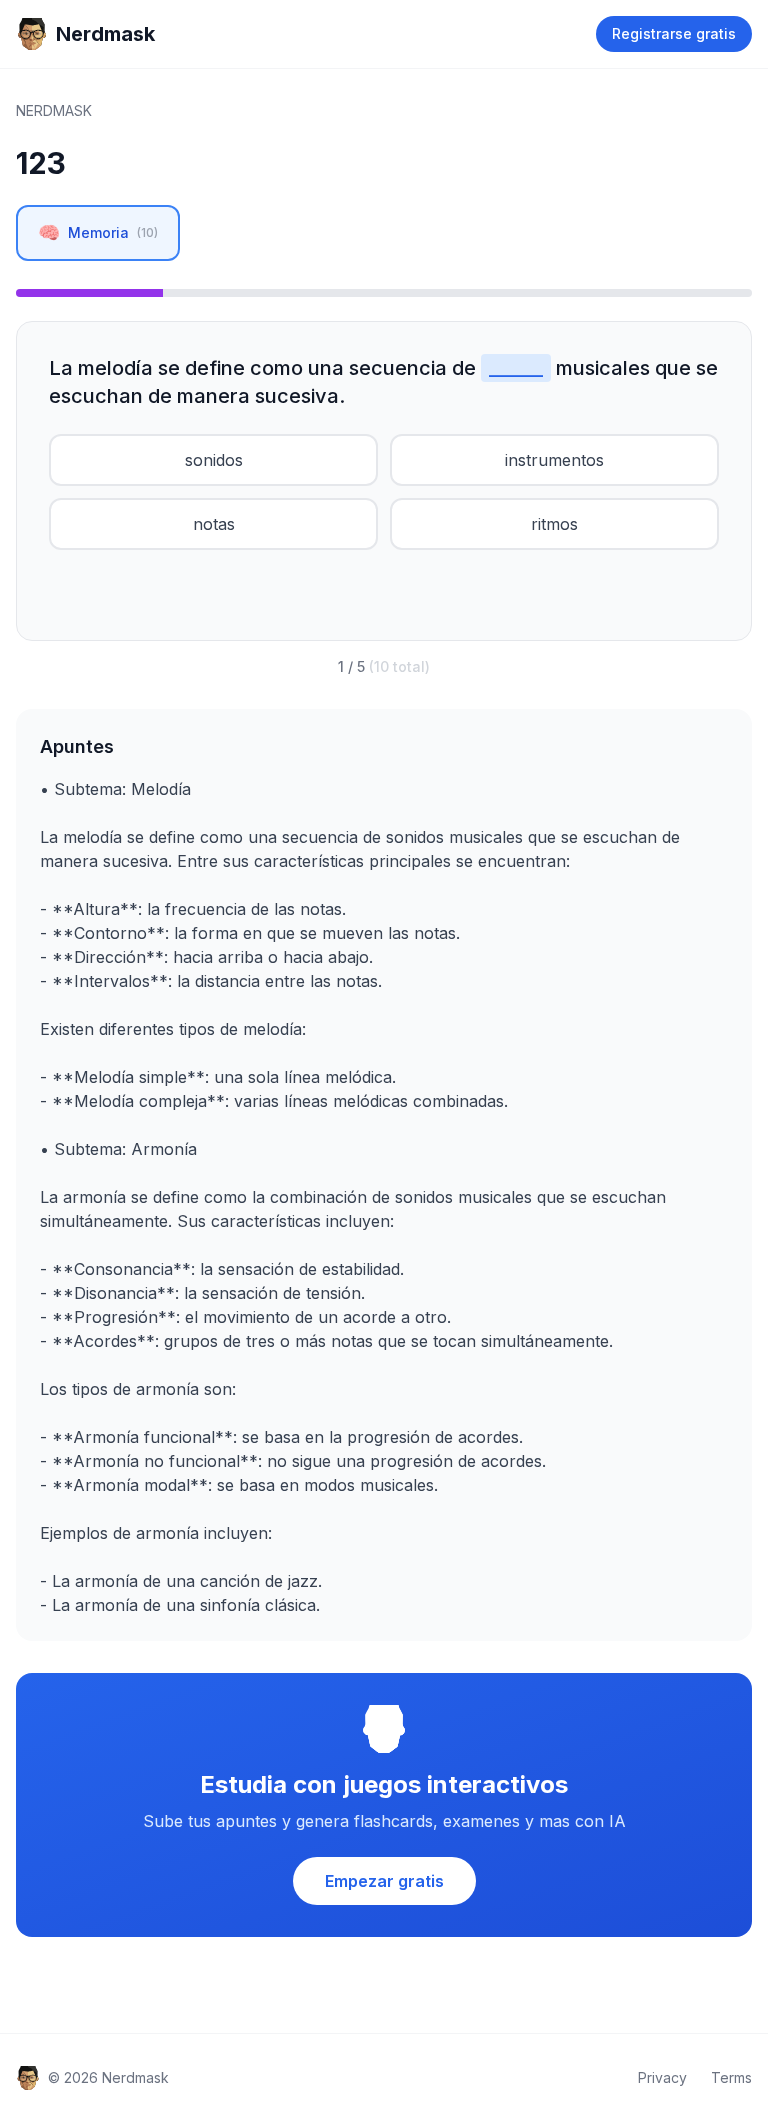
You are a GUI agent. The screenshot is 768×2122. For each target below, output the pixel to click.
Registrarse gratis (674, 33)
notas (214, 524)
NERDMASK (54, 110)
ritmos (554, 524)
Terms (731, 2077)
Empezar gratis (384, 1881)
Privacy (662, 2077)
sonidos (214, 460)
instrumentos (554, 460)
